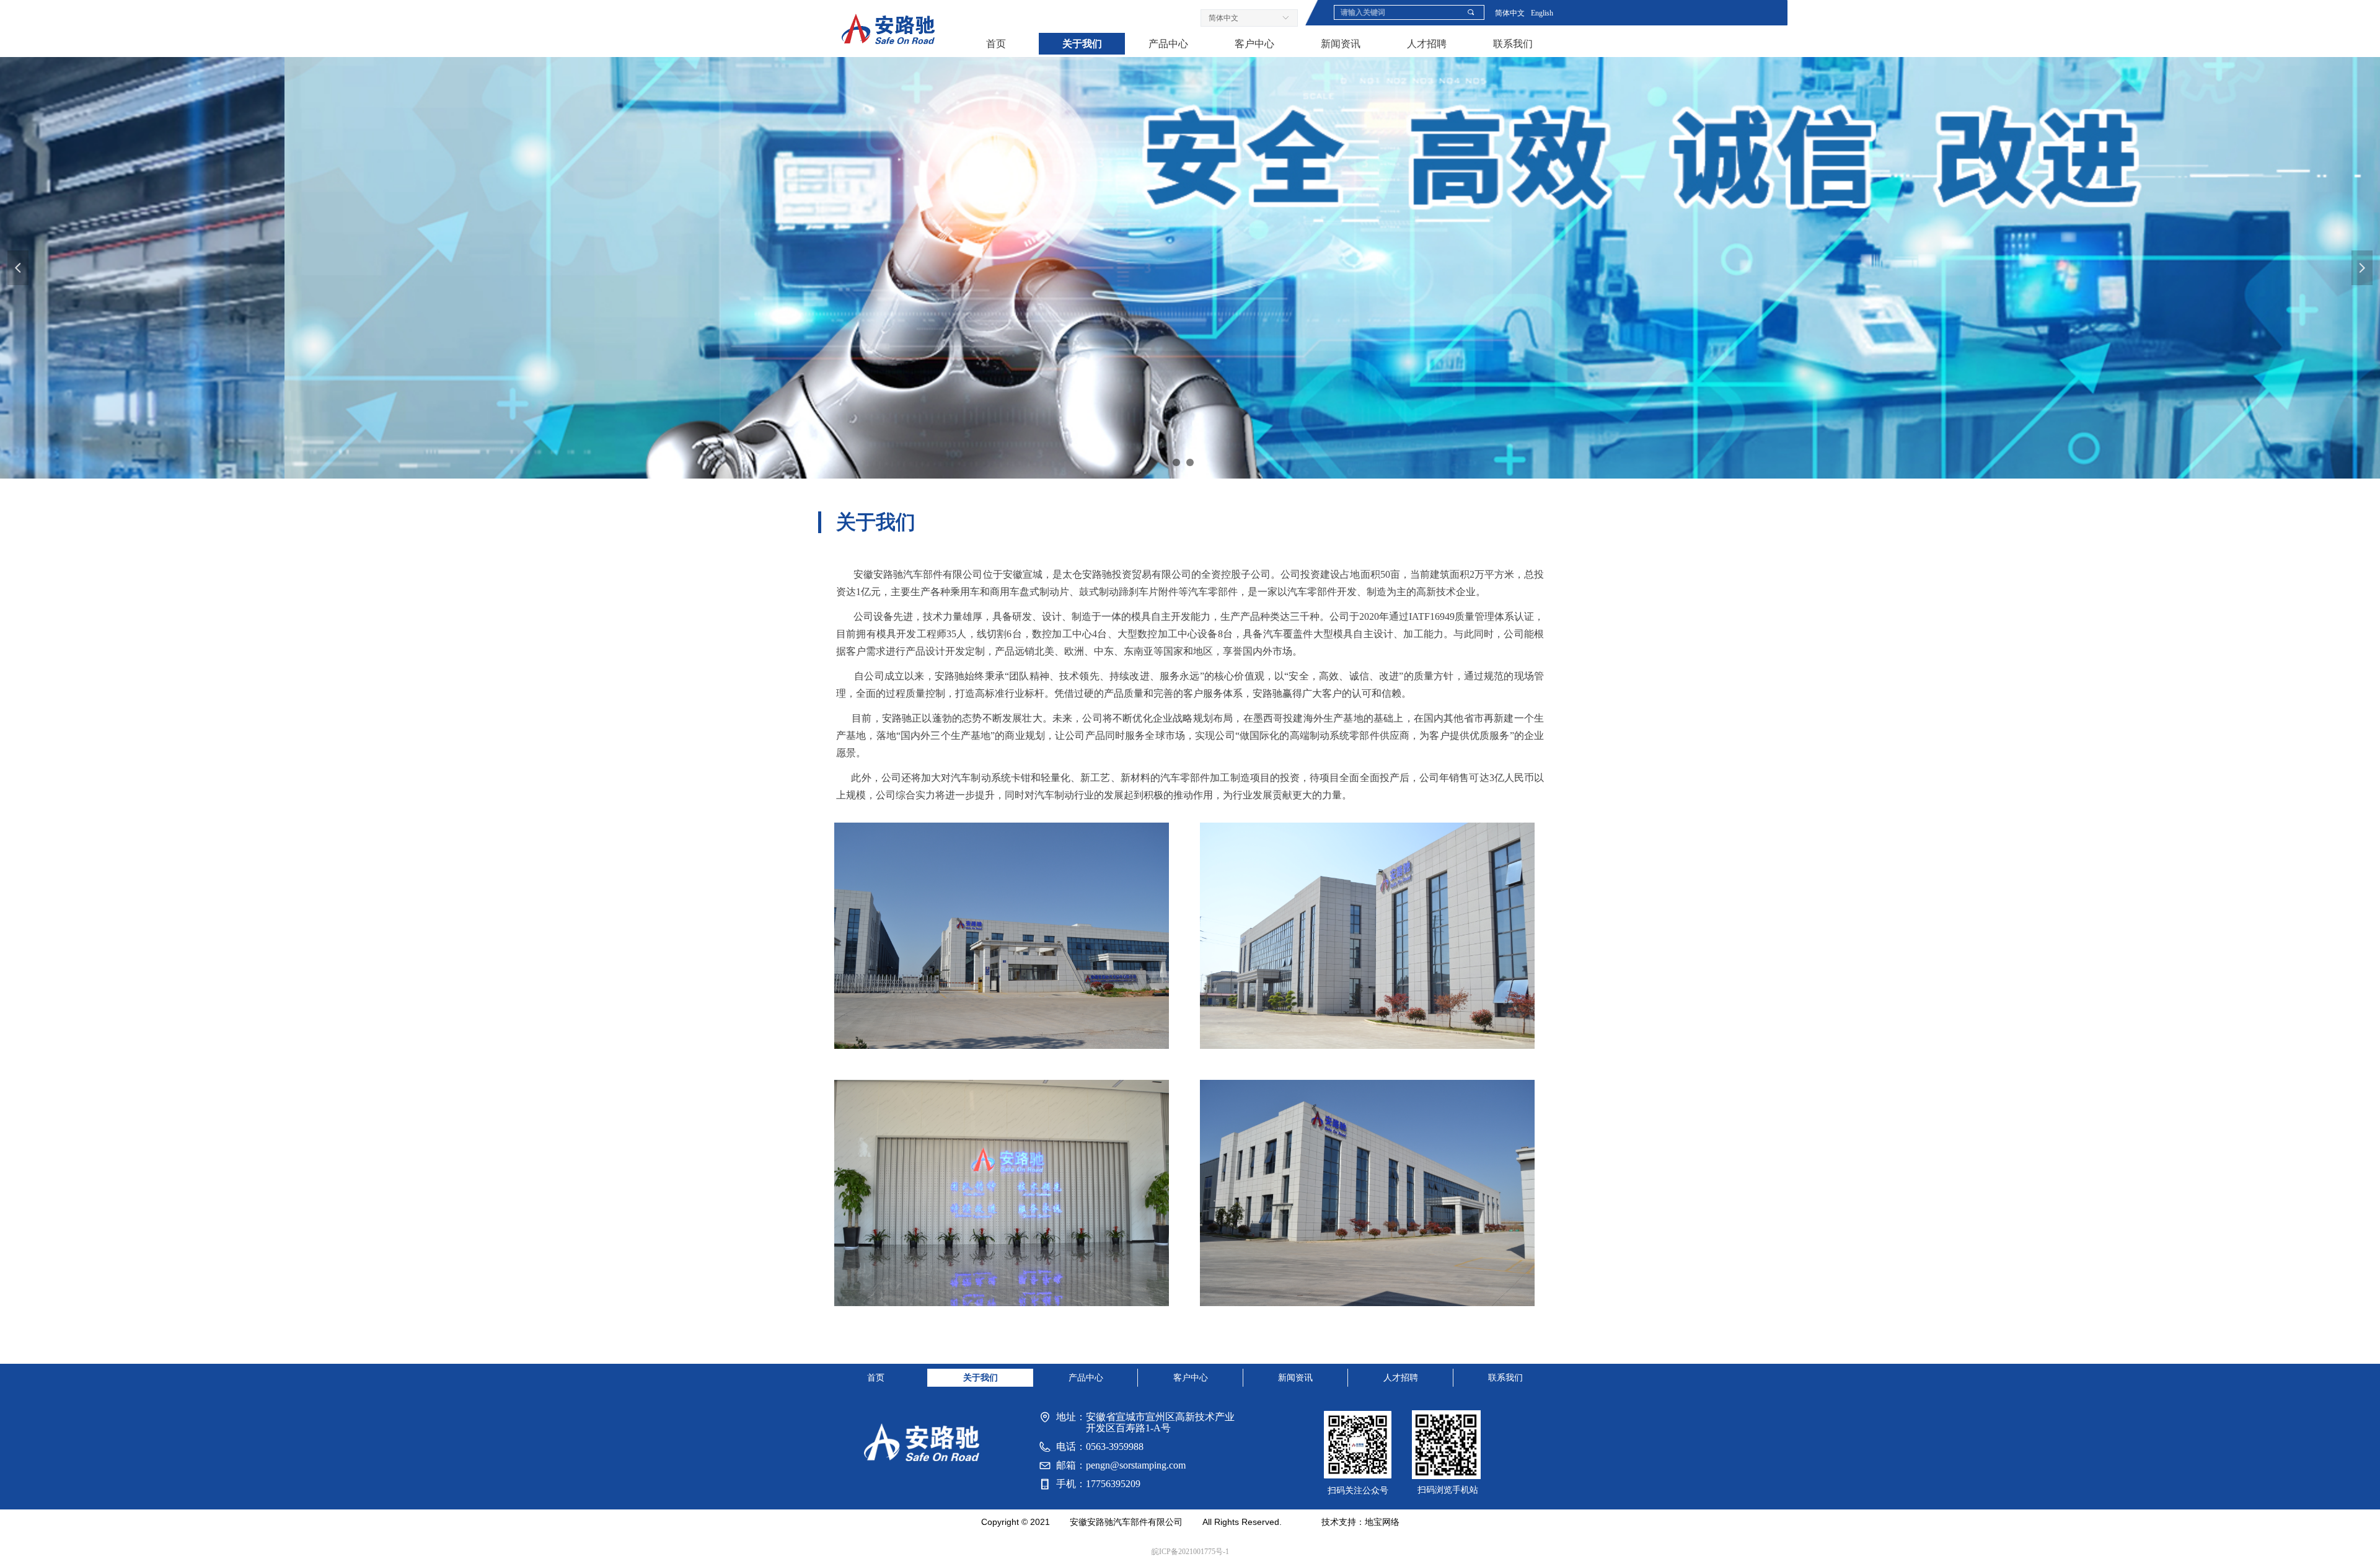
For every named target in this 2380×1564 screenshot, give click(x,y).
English (1542, 13)
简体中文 (1510, 13)
